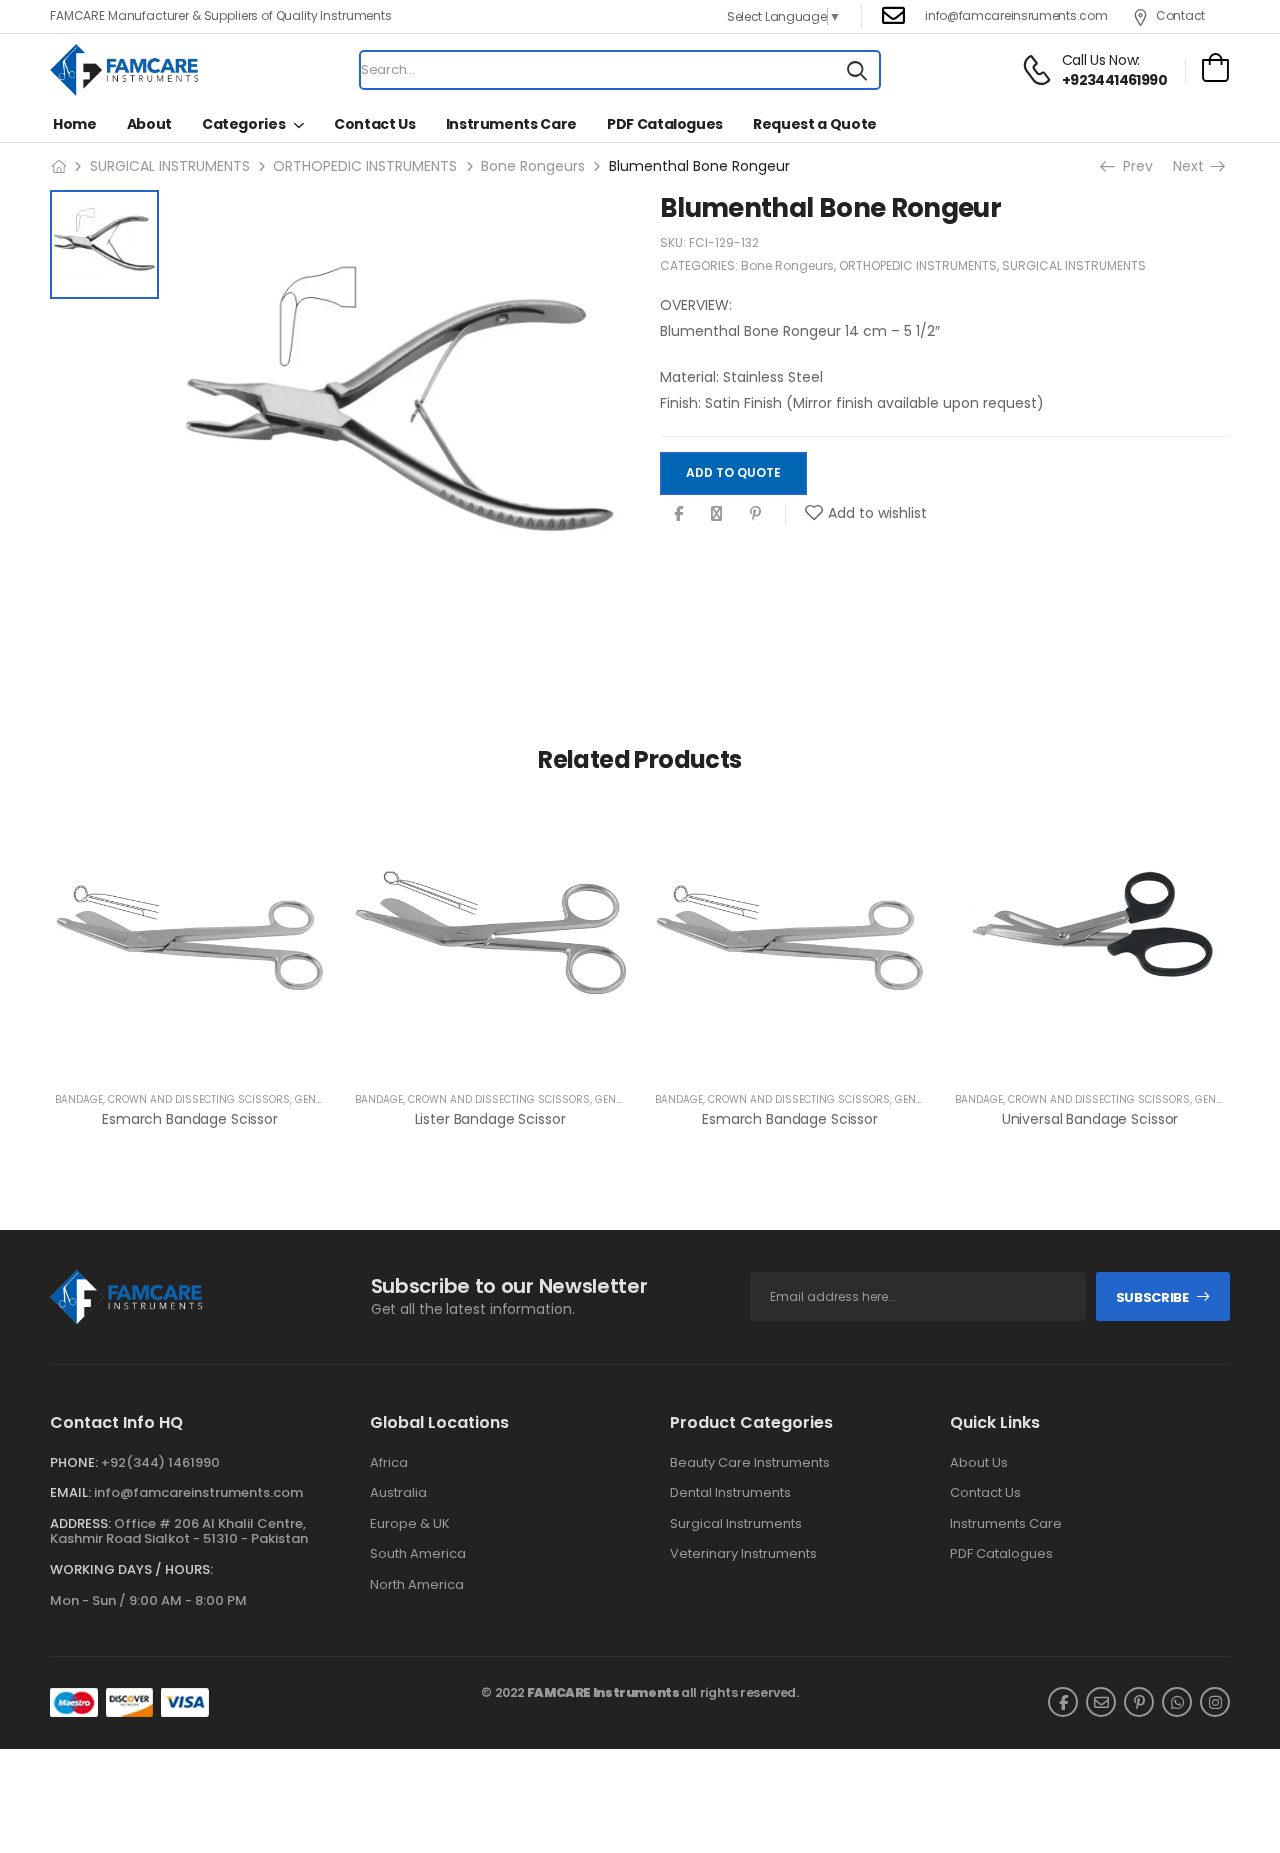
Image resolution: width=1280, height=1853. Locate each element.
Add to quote (733, 473)
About (149, 124)
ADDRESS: (80, 1523)
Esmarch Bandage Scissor (190, 1119)
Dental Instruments (730, 1493)
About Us (979, 1463)
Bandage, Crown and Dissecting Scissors (172, 1099)
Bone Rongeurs (533, 166)
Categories (244, 124)
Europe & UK (410, 1524)
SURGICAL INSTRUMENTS (170, 166)
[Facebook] (678, 513)
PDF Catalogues (665, 124)
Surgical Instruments (736, 1524)
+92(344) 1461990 (160, 1462)
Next (1193, 166)
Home (75, 124)
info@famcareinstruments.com (198, 1492)
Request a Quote (815, 124)
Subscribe (1152, 1297)
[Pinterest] (755, 513)
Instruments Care (511, 124)
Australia (398, 1493)
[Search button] (857, 70)
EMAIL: (70, 1492)
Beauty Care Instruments (750, 1463)
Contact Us (375, 124)
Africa (389, 1463)
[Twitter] (716, 513)
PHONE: (74, 1462)
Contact (1180, 15)
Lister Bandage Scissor (490, 1119)
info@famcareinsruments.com (1016, 15)
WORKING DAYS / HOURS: (131, 1570)
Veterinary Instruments (743, 1554)
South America (418, 1554)
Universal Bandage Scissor (1090, 1119)
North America (417, 1585)
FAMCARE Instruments (603, 1692)
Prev (1131, 166)
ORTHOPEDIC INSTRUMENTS (365, 166)
